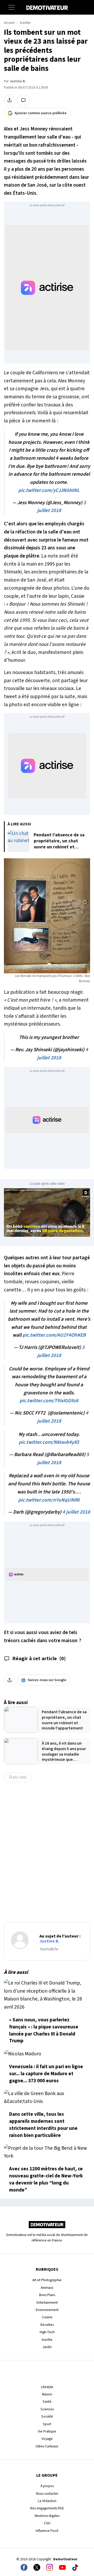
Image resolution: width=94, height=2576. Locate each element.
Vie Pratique (47, 2431)
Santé (47, 2402)
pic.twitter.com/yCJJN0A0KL (49, 490)
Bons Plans (47, 2295)
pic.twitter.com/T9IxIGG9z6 (49, 1401)
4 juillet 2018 (76, 1512)
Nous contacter (47, 2494)
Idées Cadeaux (47, 2446)
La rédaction (47, 2501)
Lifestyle (47, 2387)
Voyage (47, 2439)
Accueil (9, 23)
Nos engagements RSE (47, 2508)
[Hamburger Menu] (11, 7)
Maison (47, 2394)
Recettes (47, 2325)
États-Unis (18, 1777)
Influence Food (47, 2531)
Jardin (47, 2347)
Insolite (25, 23)
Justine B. (18, 81)
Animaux (47, 2288)
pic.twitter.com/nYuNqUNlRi (49, 1500)
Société (47, 2416)
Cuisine (47, 2317)
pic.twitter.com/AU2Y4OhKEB (54, 1335)
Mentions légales (47, 2516)
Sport (47, 2424)
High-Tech (47, 2332)
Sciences (47, 2409)
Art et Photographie (47, 2280)
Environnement (47, 2310)
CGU (47, 2523)
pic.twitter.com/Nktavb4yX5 (49, 1442)
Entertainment (47, 2302)
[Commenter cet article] (23, 100)
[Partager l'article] (9, 100)
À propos (47, 2486)
